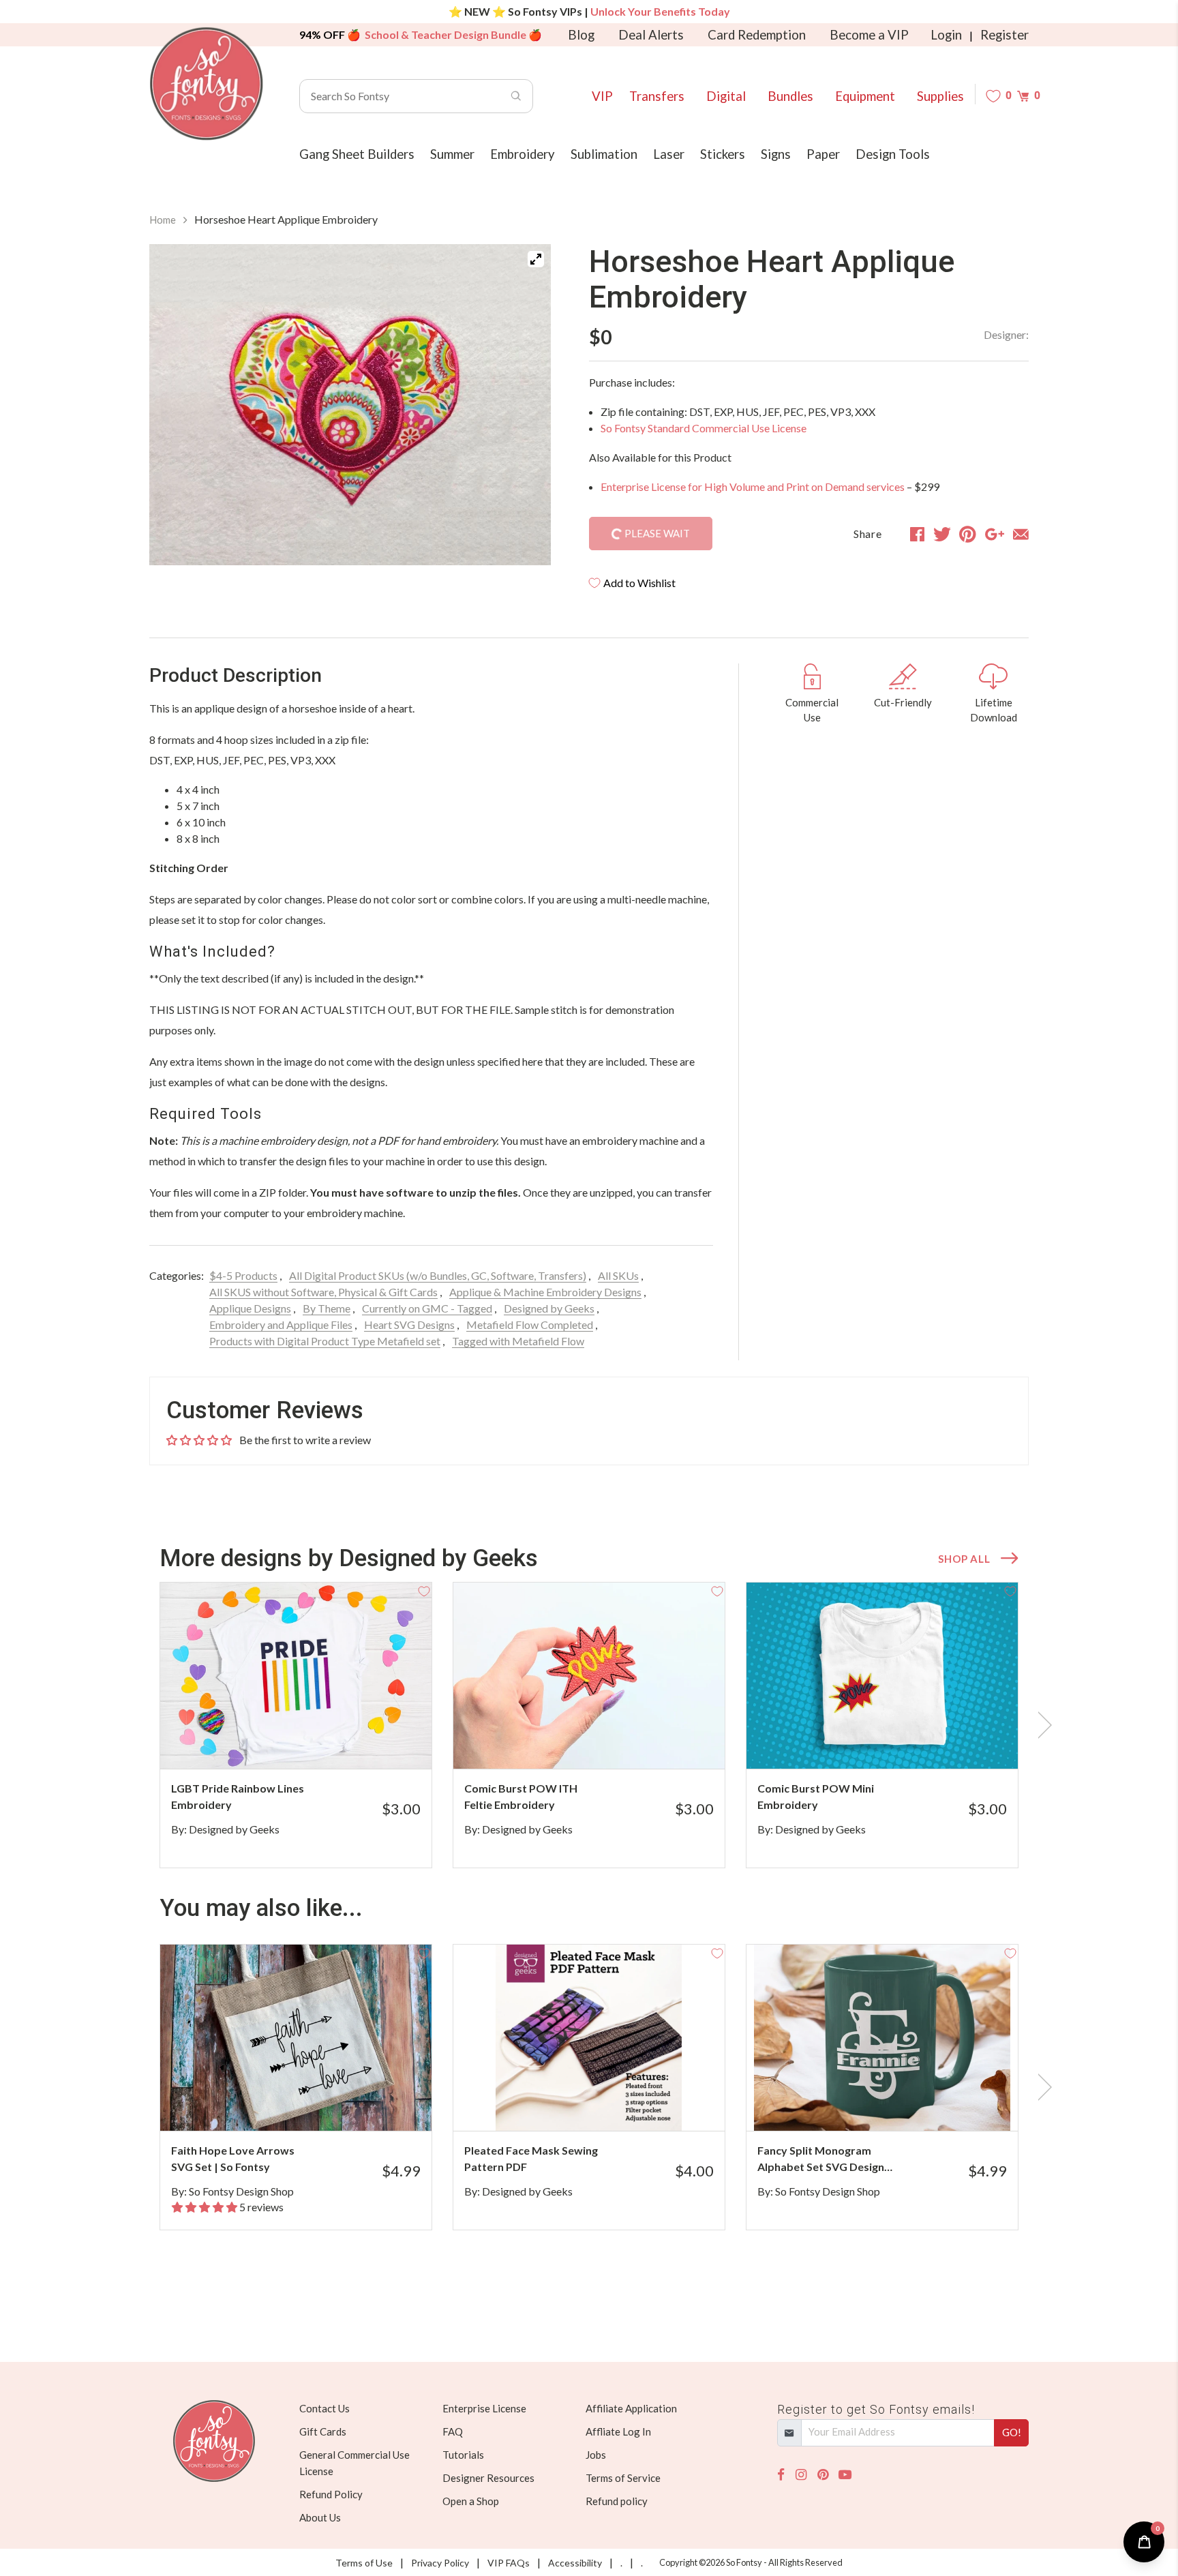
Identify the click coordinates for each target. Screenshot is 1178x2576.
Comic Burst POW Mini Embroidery (816, 1796)
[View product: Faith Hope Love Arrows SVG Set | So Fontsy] (296, 2038)
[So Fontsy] (207, 84)
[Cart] (1023, 96)
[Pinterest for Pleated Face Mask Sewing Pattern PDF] (608, 2104)
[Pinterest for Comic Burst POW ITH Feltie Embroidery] (608, 1742)
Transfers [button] (657, 96)
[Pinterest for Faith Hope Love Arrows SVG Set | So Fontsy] (315, 2104)
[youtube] (845, 2475)
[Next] (524, 405)
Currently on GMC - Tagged (427, 1308)
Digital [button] (726, 96)
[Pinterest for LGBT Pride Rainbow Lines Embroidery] (315, 1742)
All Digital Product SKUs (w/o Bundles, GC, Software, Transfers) (438, 1275)
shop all (964, 1559)
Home (163, 220)
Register (1005, 35)
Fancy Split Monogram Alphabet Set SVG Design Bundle (821, 2159)
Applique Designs (250, 1308)
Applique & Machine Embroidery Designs (545, 1292)
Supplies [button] (940, 96)
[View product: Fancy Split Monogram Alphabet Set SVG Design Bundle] (882, 2038)
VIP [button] (602, 96)
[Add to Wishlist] (424, 1590)
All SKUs (618, 1275)
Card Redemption (757, 35)
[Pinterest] (823, 2475)
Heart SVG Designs (409, 1324)
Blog (581, 35)
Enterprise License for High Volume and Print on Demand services (753, 486)
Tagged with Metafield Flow (518, 1341)
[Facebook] (781, 2475)
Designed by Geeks (549, 1308)
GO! (1012, 2432)
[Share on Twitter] (942, 534)
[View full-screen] (536, 259)
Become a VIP (869, 35)
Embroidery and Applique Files (281, 1324)
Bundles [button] (790, 96)
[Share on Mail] (1021, 534)
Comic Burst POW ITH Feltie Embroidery (521, 1796)
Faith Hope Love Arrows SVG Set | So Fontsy (233, 2158)
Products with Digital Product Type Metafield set (325, 1341)
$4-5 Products (243, 1275)
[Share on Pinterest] (968, 534)
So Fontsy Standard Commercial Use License (704, 428)
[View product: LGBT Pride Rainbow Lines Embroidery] (296, 1676)
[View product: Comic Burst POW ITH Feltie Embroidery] (589, 1676)
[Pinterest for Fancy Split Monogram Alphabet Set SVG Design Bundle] (901, 2104)
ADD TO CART (376, 1741)
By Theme (327, 1308)
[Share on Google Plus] (995, 534)
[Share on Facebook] (917, 534)
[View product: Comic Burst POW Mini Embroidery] (882, 1676)
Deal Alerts (651, 35)
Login (946, 35)
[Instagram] (801, 2475)
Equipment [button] (865, 96)
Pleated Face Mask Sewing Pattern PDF (531, 2158)
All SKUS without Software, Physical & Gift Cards (323, 1292)
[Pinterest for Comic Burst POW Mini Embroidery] (901, 1742)
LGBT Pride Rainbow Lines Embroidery (238, 1796)
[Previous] (177, 405)
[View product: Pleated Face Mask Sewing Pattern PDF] (589, 2038)
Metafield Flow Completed (530, 1324)
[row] (589, 1725)
